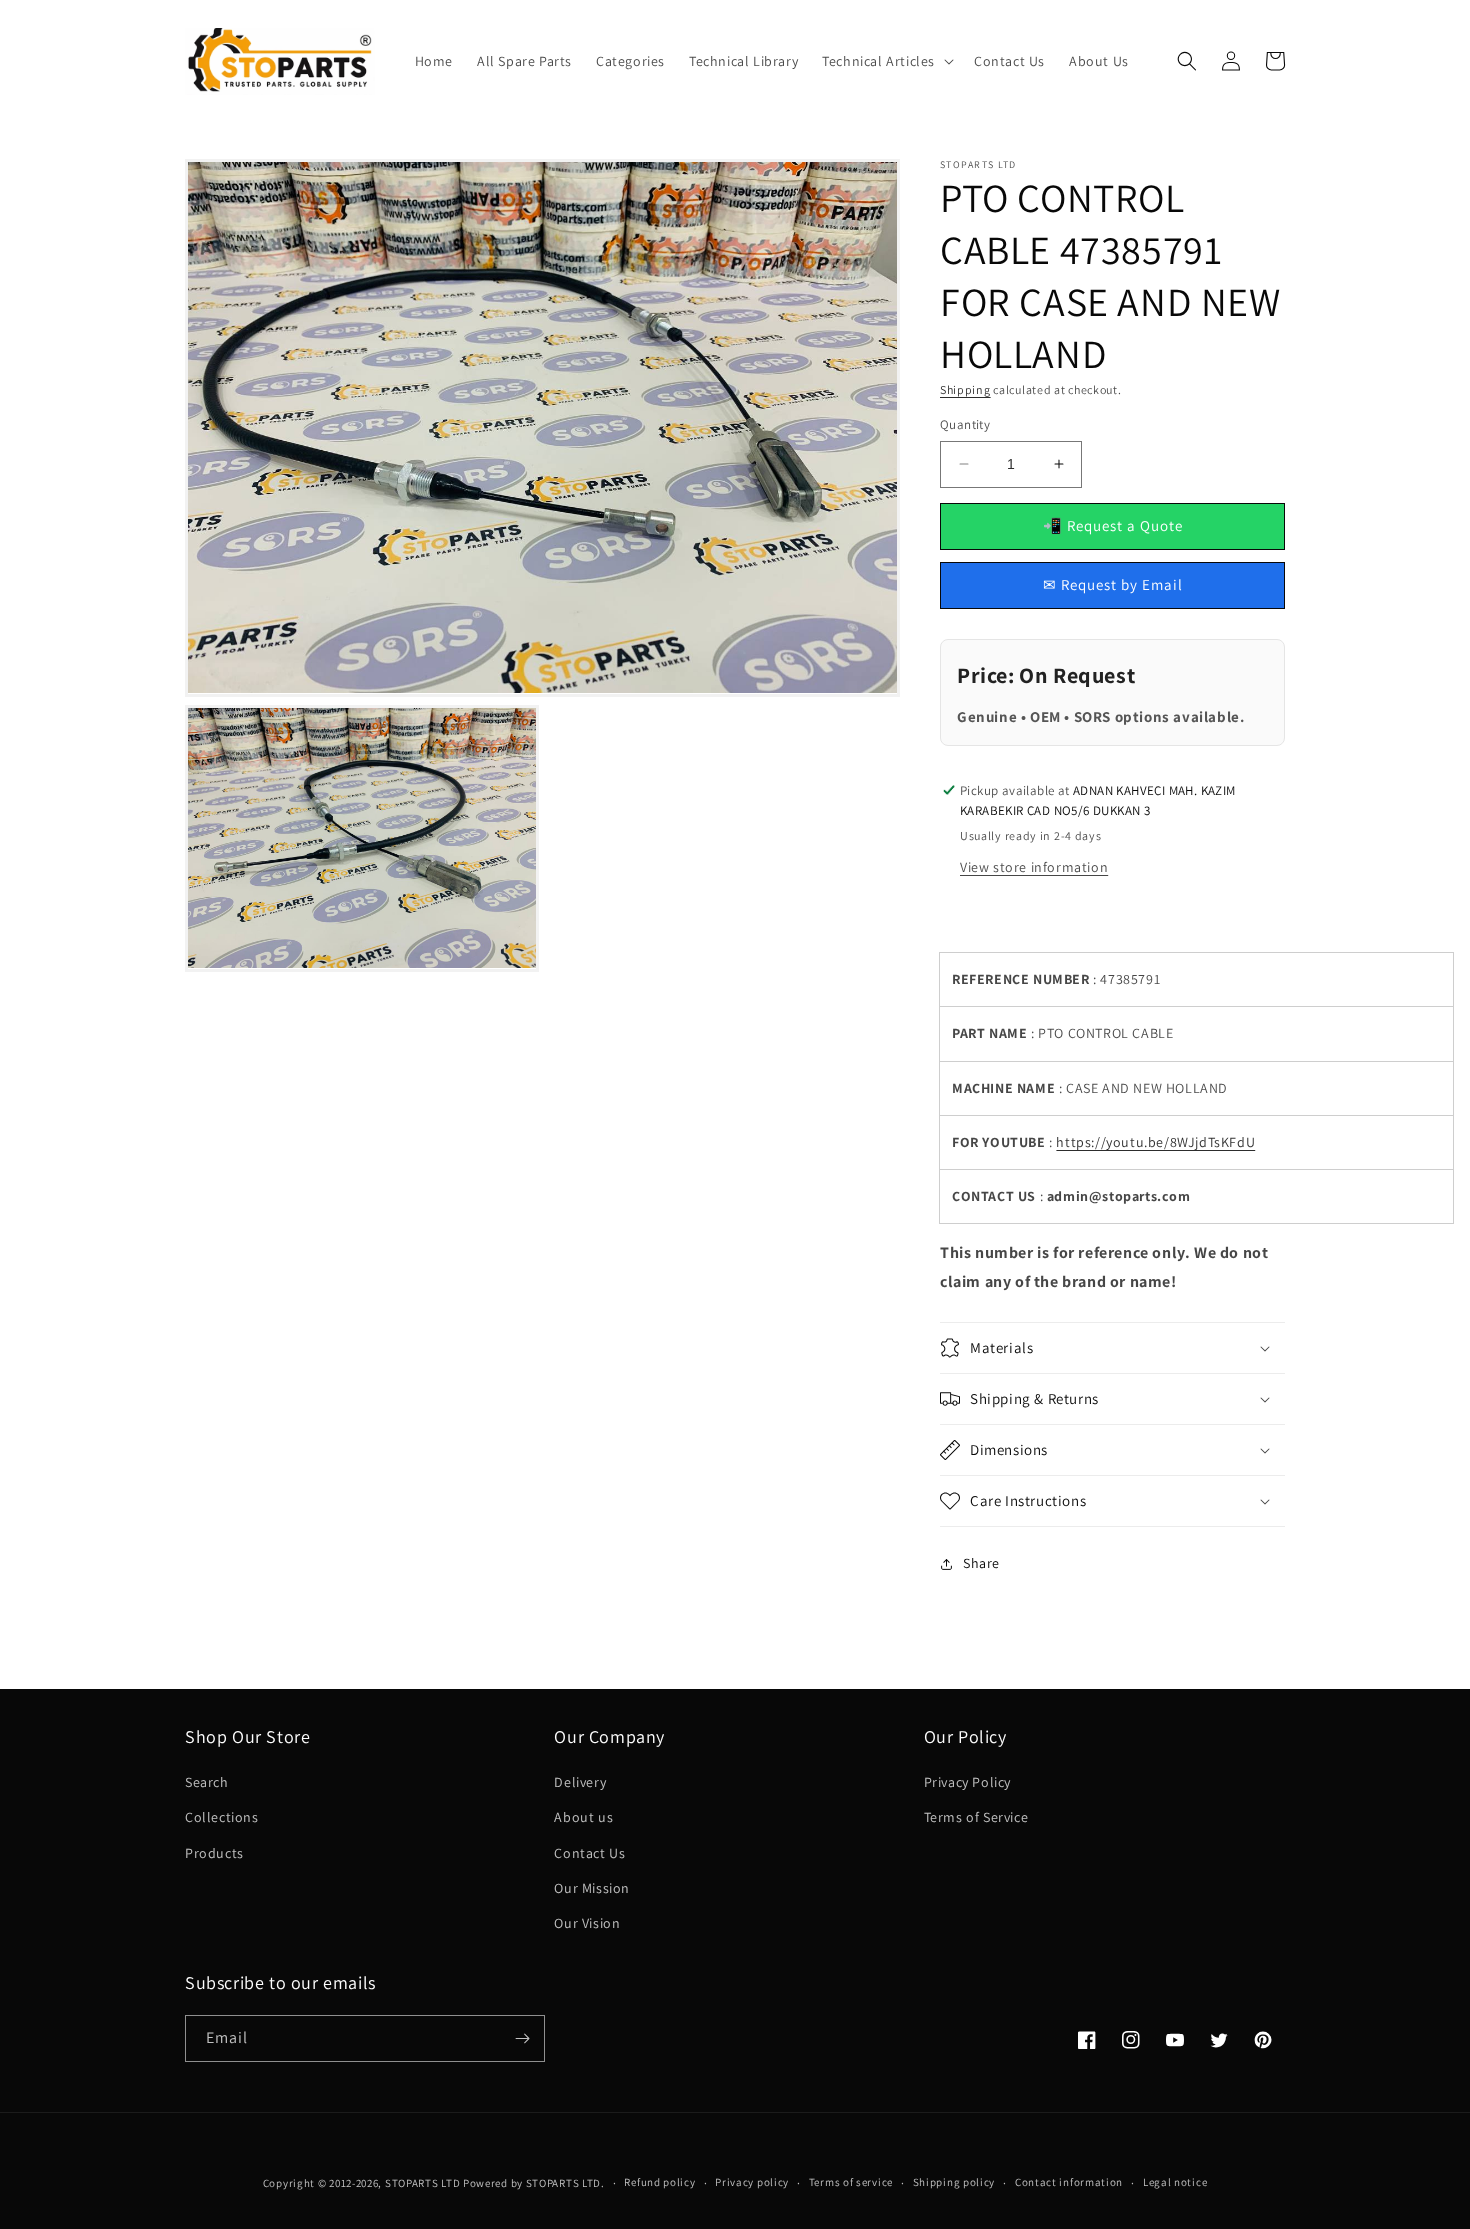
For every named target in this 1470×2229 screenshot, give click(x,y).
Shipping (965, 389)
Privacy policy (752, 2182)
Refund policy (659, 2182)
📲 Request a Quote (1113, 525)
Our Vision (587, 1923)
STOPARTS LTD (422, 2183)
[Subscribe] (522, 2038)
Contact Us (589, 1853)
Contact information (1069, 2182)
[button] (886, 61)
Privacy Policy (967, 1782)
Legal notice (1175, 2182)
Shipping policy (954, 2182)
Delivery (580, 1782)
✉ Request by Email (1113, 584)
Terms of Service (976, 1817)
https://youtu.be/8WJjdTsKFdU (1155, 1142)
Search (207, 1782)
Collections (222, 1817)
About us (583, 1817)
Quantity (965, 424)
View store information (1034, 867)
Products (214, 1853)
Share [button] (981, 1563)
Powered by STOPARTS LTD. (534, 2183)
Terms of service (851, 2182)
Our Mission (592, 1888)
